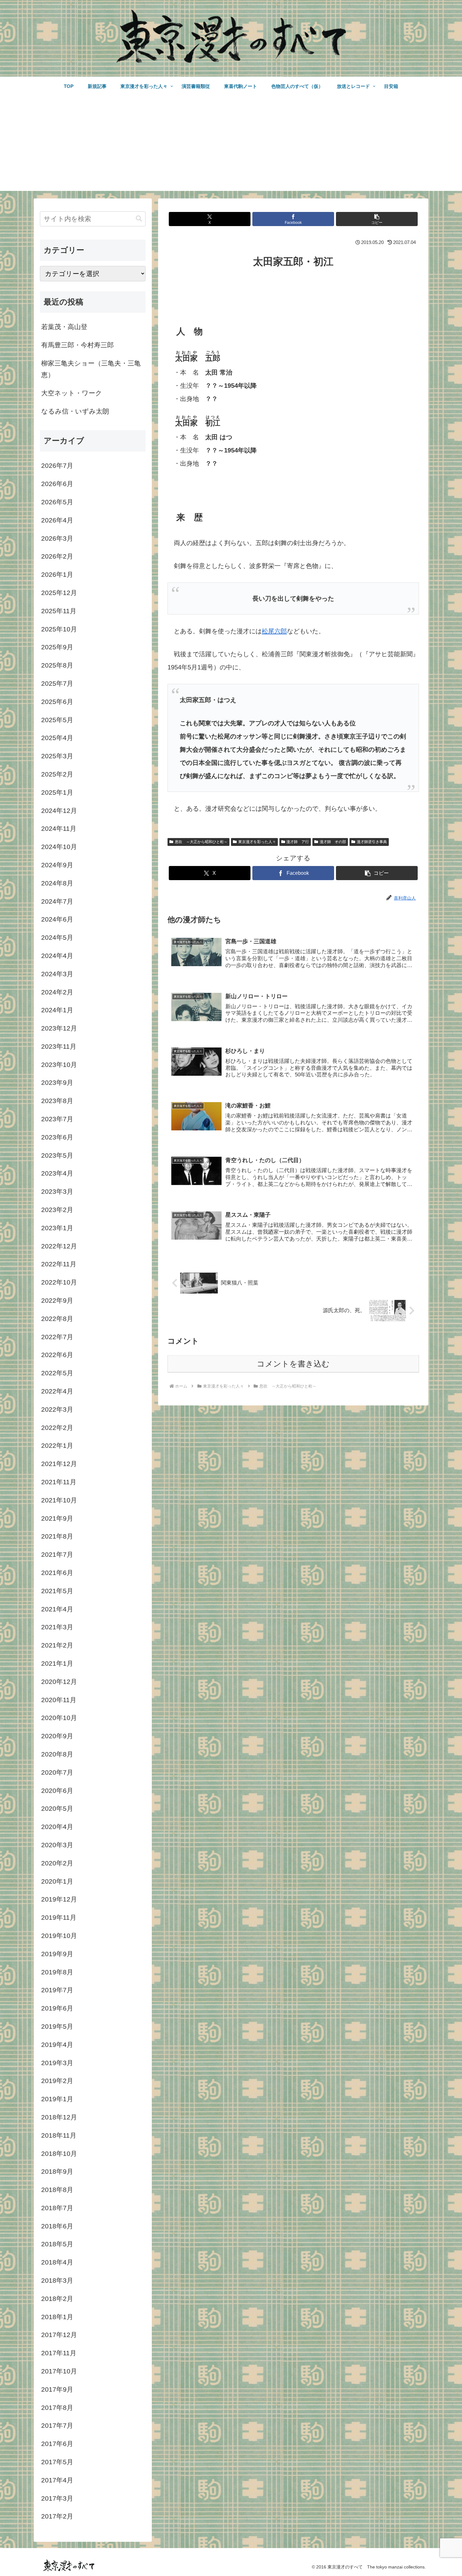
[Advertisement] (231, 147)
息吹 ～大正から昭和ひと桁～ (201, 842)
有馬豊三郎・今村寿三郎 (77, 345)
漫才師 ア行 (298, 842)
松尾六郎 (274, 631)
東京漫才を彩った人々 (257, 842)
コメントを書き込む (293, 1364)
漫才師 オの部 (333, 842)
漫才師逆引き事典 (372, 842)
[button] (377, 219)
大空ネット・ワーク (72, 393)
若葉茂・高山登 (64, 327)
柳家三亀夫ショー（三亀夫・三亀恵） (91, 369)
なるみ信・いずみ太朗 (75, 411)
